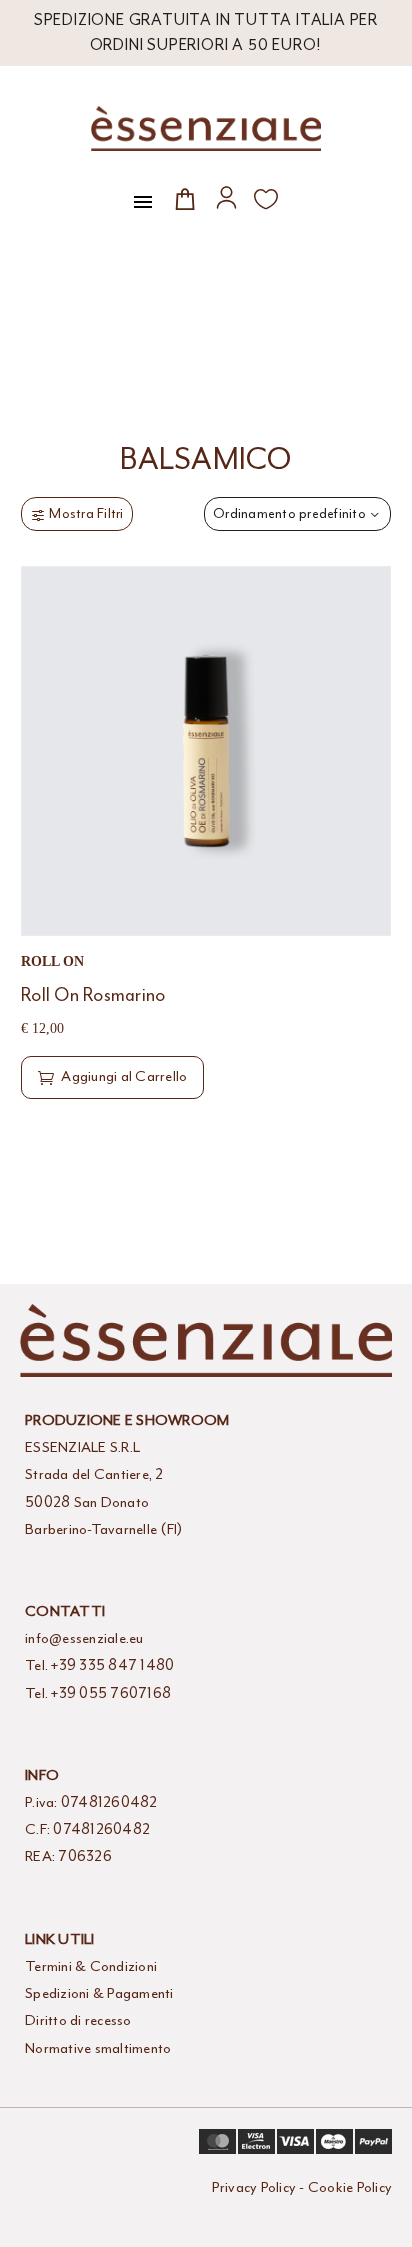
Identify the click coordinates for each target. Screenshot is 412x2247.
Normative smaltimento (98, 2048)
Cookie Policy (350, 2187)
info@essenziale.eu (84, 1638)
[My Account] (226, 197)
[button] (112, 1077)
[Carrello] (185, 198)
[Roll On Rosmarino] (206, 751)
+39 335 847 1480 (112, 1665)
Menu (143, 202)
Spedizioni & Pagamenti (99, 1993)
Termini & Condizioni (91, 1966)
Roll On (52, 961)
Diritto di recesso (78, 2020)
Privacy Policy (254, 2187)
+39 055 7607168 (111, 1693)
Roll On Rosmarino (93, 995)
